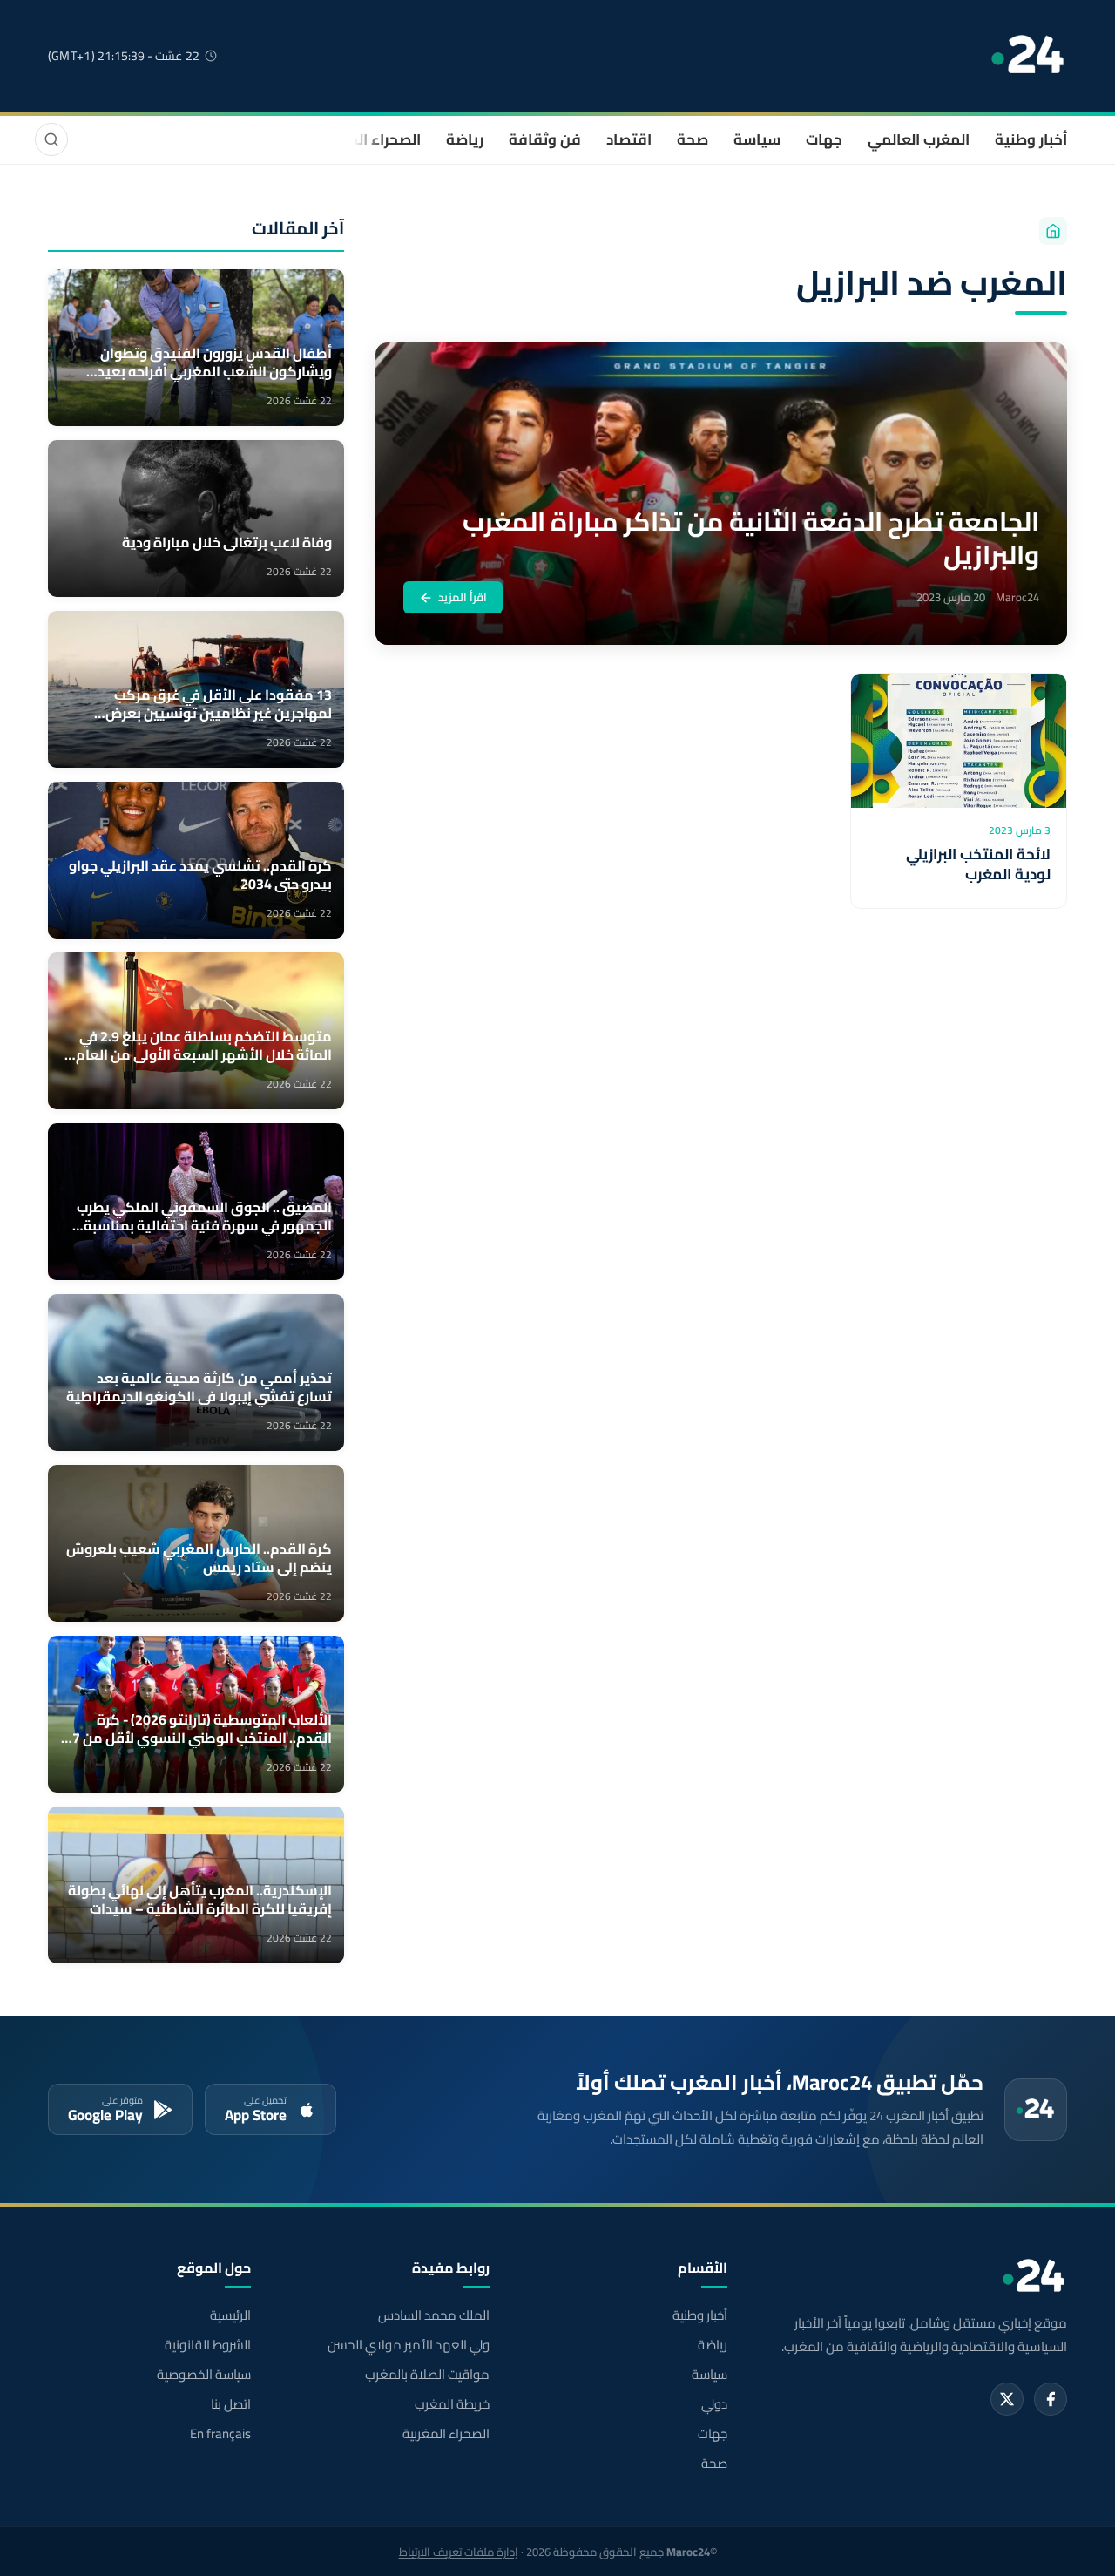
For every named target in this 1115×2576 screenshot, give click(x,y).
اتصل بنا (231, 2404)
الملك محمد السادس (433, 2315)
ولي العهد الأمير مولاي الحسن (408, 2345)
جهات (824, 139)
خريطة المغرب (452, 2404)
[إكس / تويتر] (1007, 2399)
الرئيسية (230, 2315)
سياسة (757, 139)
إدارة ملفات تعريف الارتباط (459, 2552)
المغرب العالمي (919, 139)
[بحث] (51, 139)
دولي (714, 2404)
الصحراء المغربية (367, 139)
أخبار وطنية (1031, 139)
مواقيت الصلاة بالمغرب (427, 2375)
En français (220, 2434)
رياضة (465, 139)
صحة (693, 139)
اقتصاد (629, 139)
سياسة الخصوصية (204, 2375)
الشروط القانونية (208, 2345)
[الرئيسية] (1053, 231)
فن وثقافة (545, 139)
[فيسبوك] (1051, 2399)
